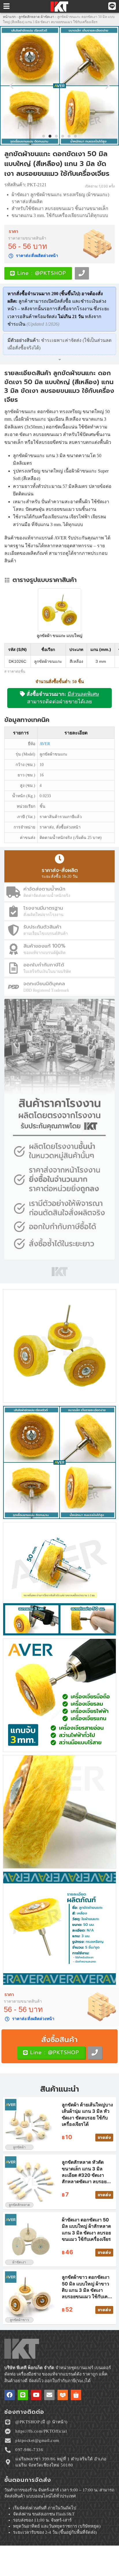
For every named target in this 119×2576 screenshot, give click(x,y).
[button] (12, 86)
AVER (45, 744)
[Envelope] (49, 2395)
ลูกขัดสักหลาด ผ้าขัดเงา (36, 17)
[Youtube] (36, 2395)
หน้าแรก (9, 17)
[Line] (23, 2395)
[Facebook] (10, 2395)
